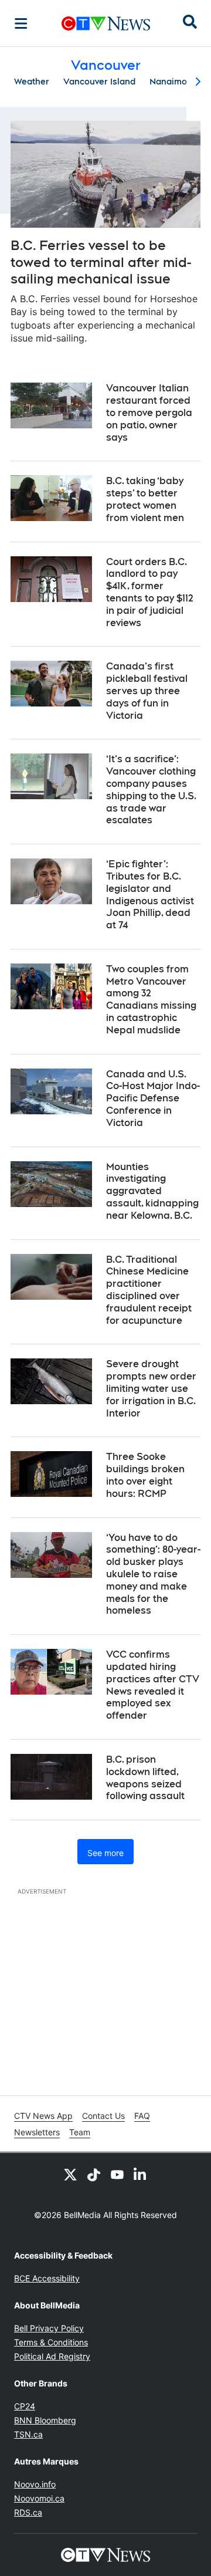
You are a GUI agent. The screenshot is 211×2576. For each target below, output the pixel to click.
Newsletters (37, 2132)
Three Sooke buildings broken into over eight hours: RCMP (145, 1475)
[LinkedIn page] (141, 2174)
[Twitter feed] (70, 2174)
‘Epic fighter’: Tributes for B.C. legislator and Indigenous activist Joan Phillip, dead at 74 (150, 895)
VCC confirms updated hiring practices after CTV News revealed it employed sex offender (153, 1685)
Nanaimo (168, 82)
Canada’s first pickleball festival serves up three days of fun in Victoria (147, 691)
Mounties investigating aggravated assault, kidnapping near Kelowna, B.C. (152, 1191)
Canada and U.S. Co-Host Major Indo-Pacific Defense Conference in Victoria (153, 1098)
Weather (32, 82)
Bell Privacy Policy (49, 2328)
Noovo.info (35, 2484)
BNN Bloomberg (45, 2420)
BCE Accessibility (47, 2278)
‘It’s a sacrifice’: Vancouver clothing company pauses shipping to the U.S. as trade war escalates (151, 790)
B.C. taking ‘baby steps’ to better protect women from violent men (145, 499)
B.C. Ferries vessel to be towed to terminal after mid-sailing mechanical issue (101, 262)
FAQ (142, 2116)
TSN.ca (28, 2434)
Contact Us (103, 2116)
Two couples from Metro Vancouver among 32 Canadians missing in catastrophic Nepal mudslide (151, 1000)
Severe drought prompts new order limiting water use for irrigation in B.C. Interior (151, 1388)
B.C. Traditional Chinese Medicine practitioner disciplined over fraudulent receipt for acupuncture (149, 1290)
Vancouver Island (99, 82)
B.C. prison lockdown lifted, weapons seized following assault (145, 1778)
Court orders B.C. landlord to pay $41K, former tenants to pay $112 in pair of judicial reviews (150, 592)
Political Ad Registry (52, 2356)
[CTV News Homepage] (106, 23)
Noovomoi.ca (39, 2498)
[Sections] (21, 23)
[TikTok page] (94, 2174)
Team (80, 2132)
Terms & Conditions (51, 2342)
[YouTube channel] (117, 2174)
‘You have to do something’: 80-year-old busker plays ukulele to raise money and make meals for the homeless (153, 1574)
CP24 (25, 2406)
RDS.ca (28, 2512)
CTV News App (43, 2116)
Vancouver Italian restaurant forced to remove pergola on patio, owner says (149, 413)
